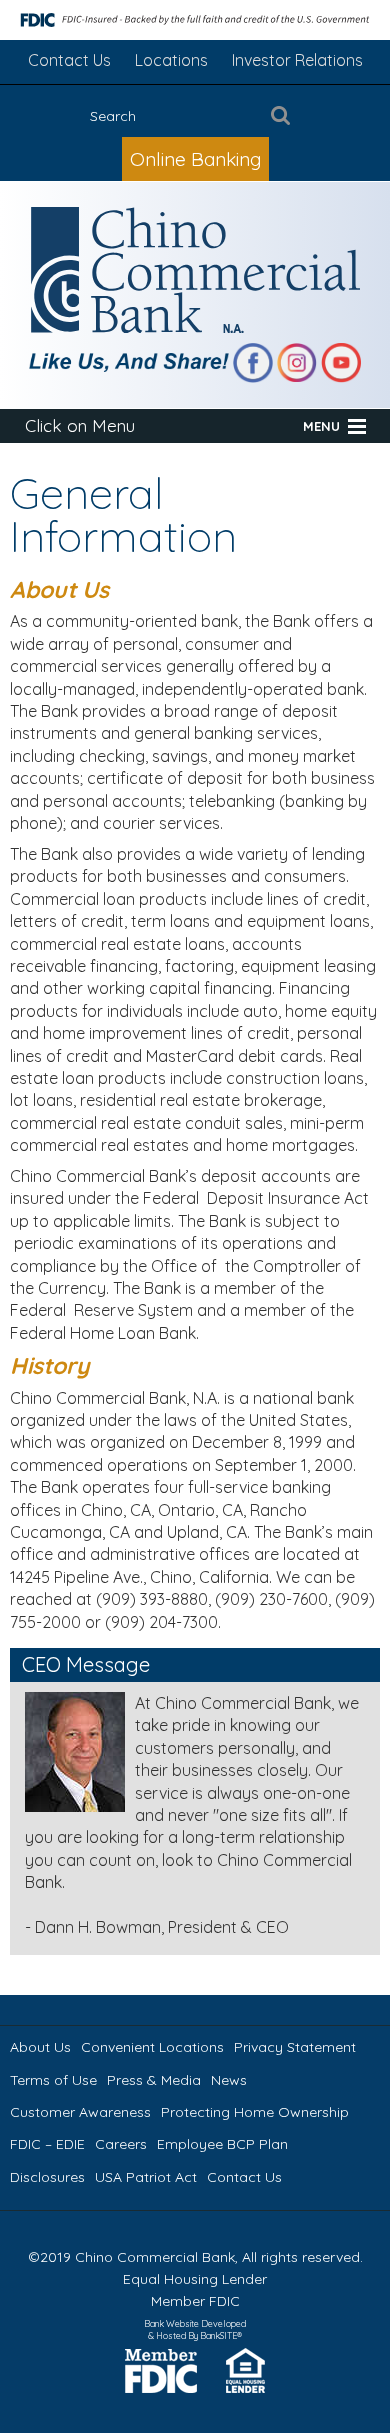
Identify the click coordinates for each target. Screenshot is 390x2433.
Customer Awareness (80, 2112)
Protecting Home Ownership (255, 2112)
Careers (121, 2144)
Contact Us (69, 60)
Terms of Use (53, 2080)
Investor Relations (297, 60)
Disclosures (47, 2177)
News (229, 2080)
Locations (171, 60)
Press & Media (154, 2080)
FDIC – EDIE (47, 2144)
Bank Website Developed (195, 2328)
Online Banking (195, 159)
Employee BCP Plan (222, 2144)
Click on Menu (80, 425)
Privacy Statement (295, 2047)
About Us (40, 2047)
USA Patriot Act (146, 2177)
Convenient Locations (152, 2047)
